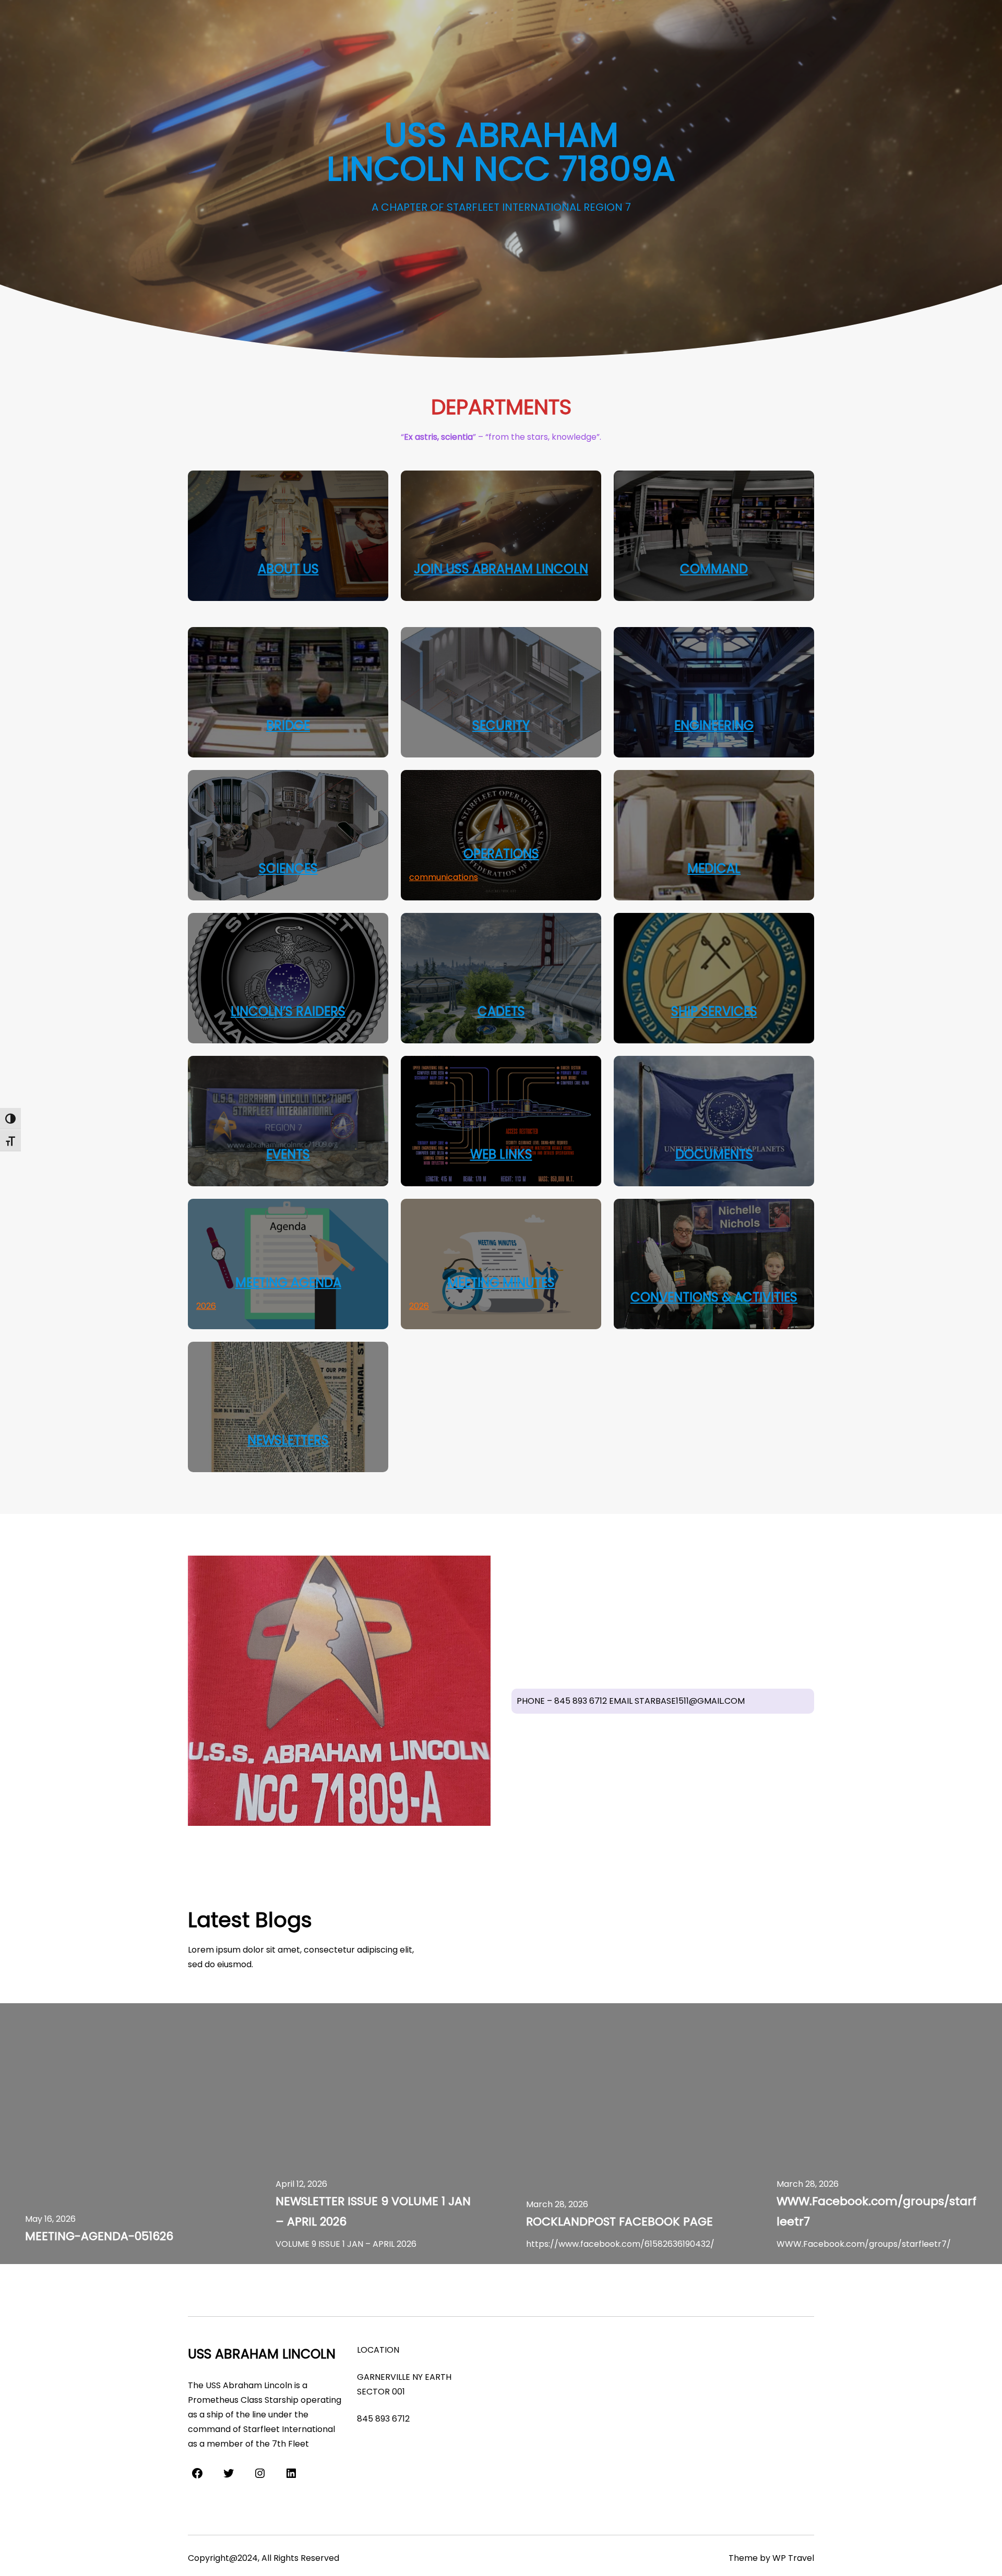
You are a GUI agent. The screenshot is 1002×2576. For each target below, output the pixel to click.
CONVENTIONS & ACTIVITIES (714, 1297)
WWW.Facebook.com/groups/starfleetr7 (876, 2211)
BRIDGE (288, 725)
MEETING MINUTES (501, 1283)
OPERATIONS (501, 854)
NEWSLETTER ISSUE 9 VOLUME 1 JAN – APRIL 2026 (373, 2211)
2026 (206, 1306)
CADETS (501, 1011)
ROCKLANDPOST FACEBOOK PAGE (619, 2222)
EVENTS (288, 1154)
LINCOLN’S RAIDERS (288, 1011)
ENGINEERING (714, 725)
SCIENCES (288, 868)
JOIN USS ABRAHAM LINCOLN (501, 569)
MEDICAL (714, 868)
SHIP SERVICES (714, 1011)
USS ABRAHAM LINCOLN (262, 2354)
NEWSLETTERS (288, 1440)
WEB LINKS (501, 1154)
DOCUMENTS (714, 1154)
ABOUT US (288, 569)
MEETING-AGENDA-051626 (99, 2236)
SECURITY (501, 725)
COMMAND (714, 569)
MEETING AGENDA (288, 1283)
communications (444, 877)
